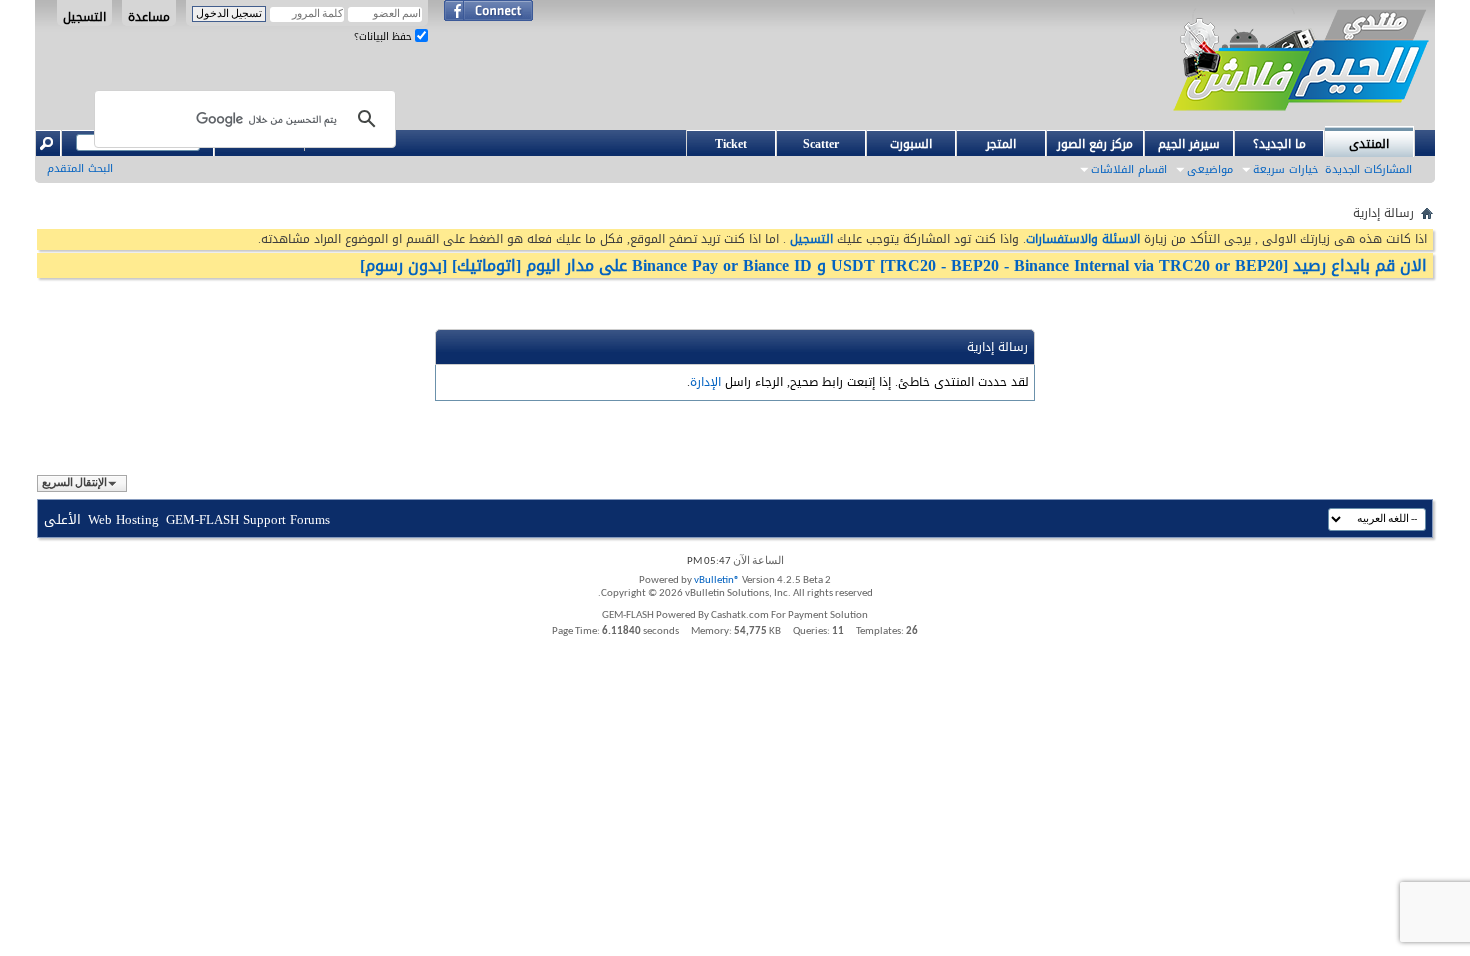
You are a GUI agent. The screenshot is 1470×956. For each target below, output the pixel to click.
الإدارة (705, 382)
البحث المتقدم (80, 168)
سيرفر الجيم (1189, 144)
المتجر (1001, 144)
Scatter (821, 144)
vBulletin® (717, 580)
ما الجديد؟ (1279, 144)
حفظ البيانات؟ (384, 36)
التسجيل (84, 16)
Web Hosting (123, 519)
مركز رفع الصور (1095, 144)
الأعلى (62, 519)
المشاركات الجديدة (1368, 169)
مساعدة (149, 16)
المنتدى (1369, 144)
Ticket (731, 144)
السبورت (911, 144)
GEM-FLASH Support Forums (248, 519)
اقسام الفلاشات (1129, 169)
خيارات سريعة (1285, 169)
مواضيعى (1210, 169)
